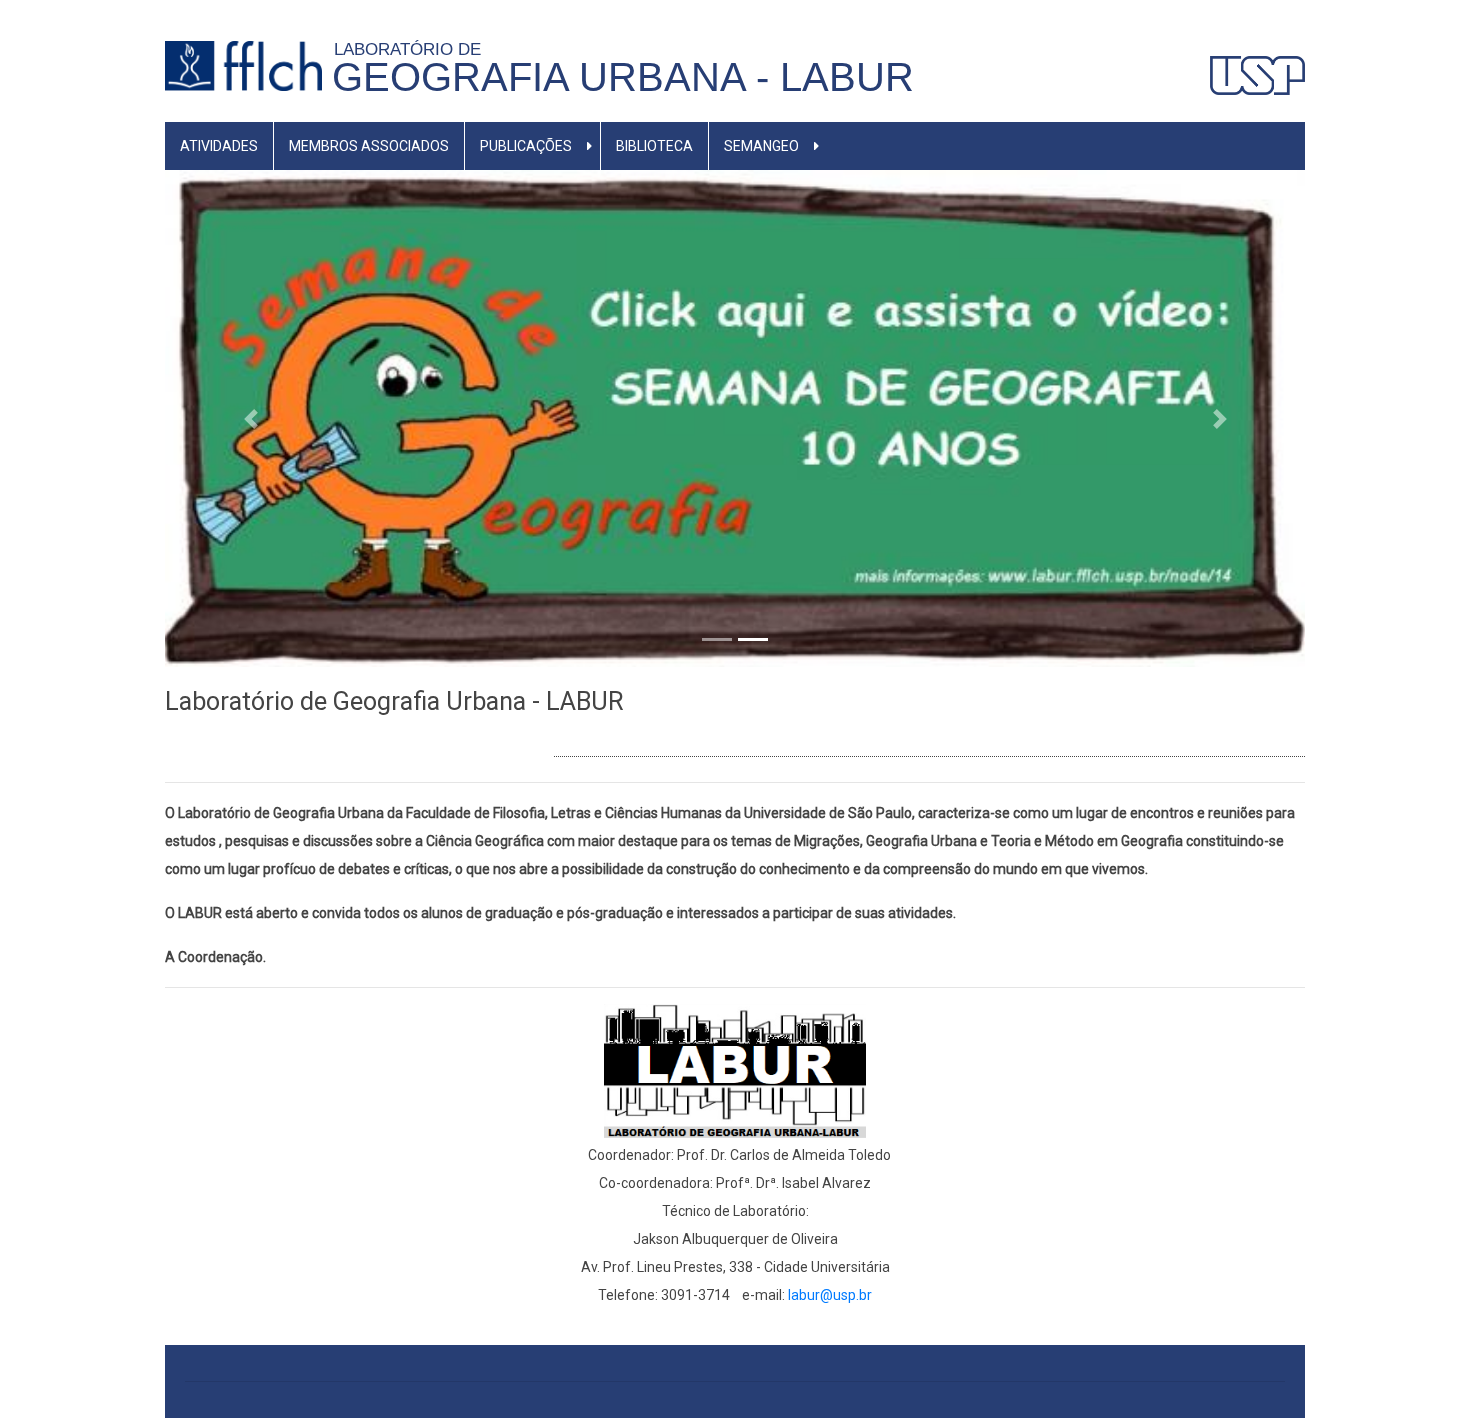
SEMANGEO (761, 146)
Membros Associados (369, 146)
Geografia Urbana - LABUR (623, 77)
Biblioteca (654, 146)
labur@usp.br (830, 1295)
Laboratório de (412, 49)
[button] (250, 418)
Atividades (219, 146)
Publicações (526, 146)
